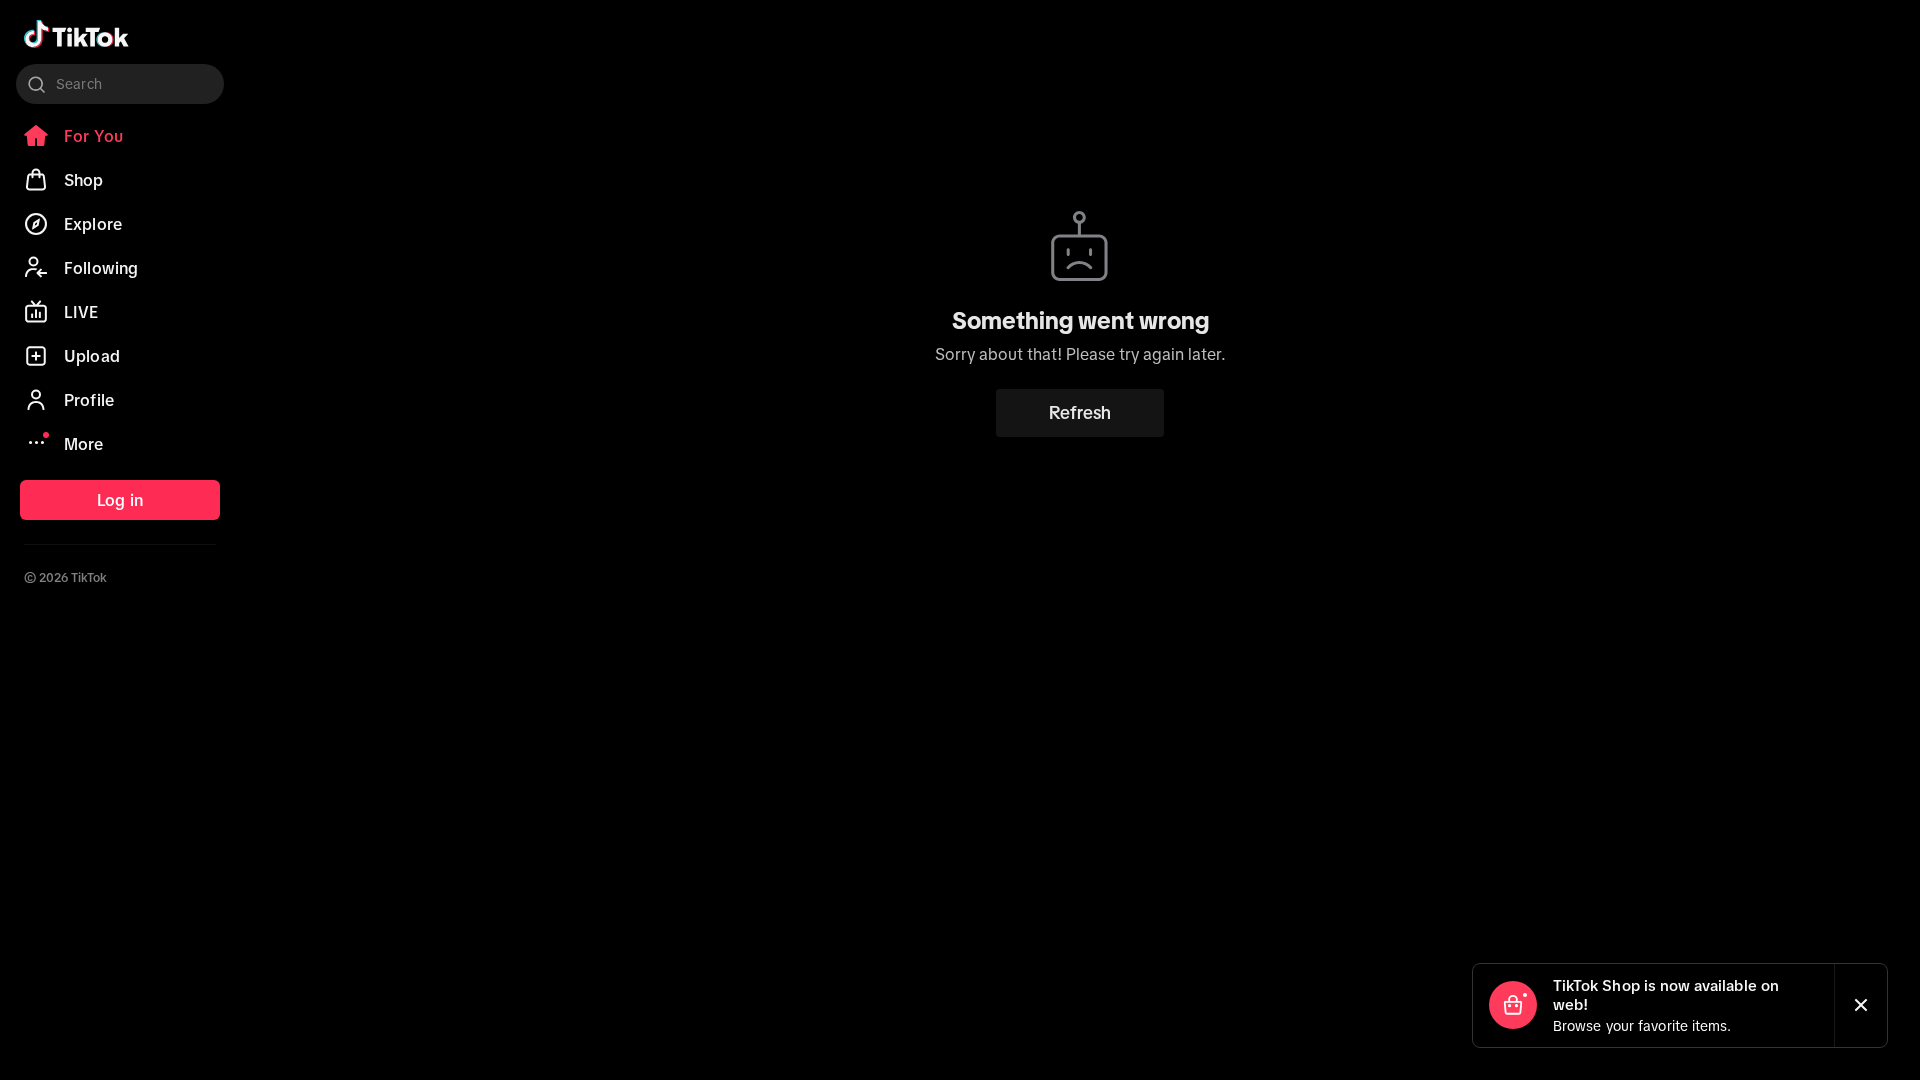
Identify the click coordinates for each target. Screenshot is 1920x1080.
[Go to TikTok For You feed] (76, 34)
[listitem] (120, 136)
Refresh (1080, 413)
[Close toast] (1861, 1005)
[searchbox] (120, 84)
